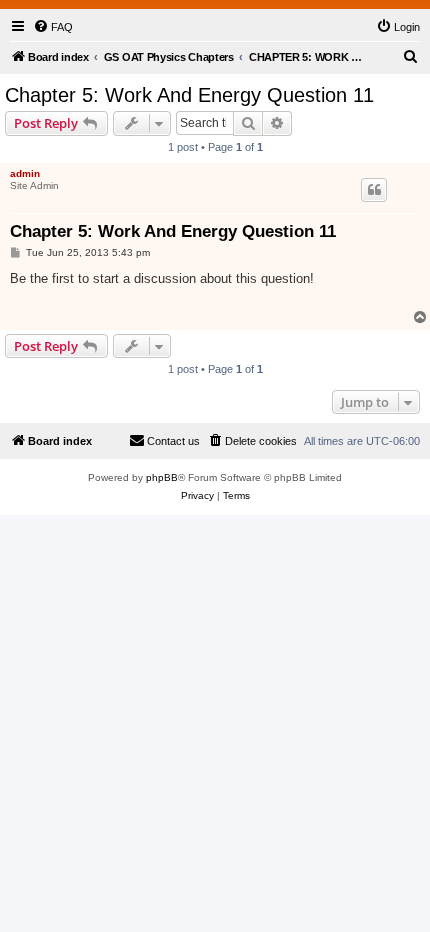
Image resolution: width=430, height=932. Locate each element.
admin (25, 173)
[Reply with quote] (374, 190)
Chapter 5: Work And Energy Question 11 (189, 95)
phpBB (162, 477)
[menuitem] (53, 27)
